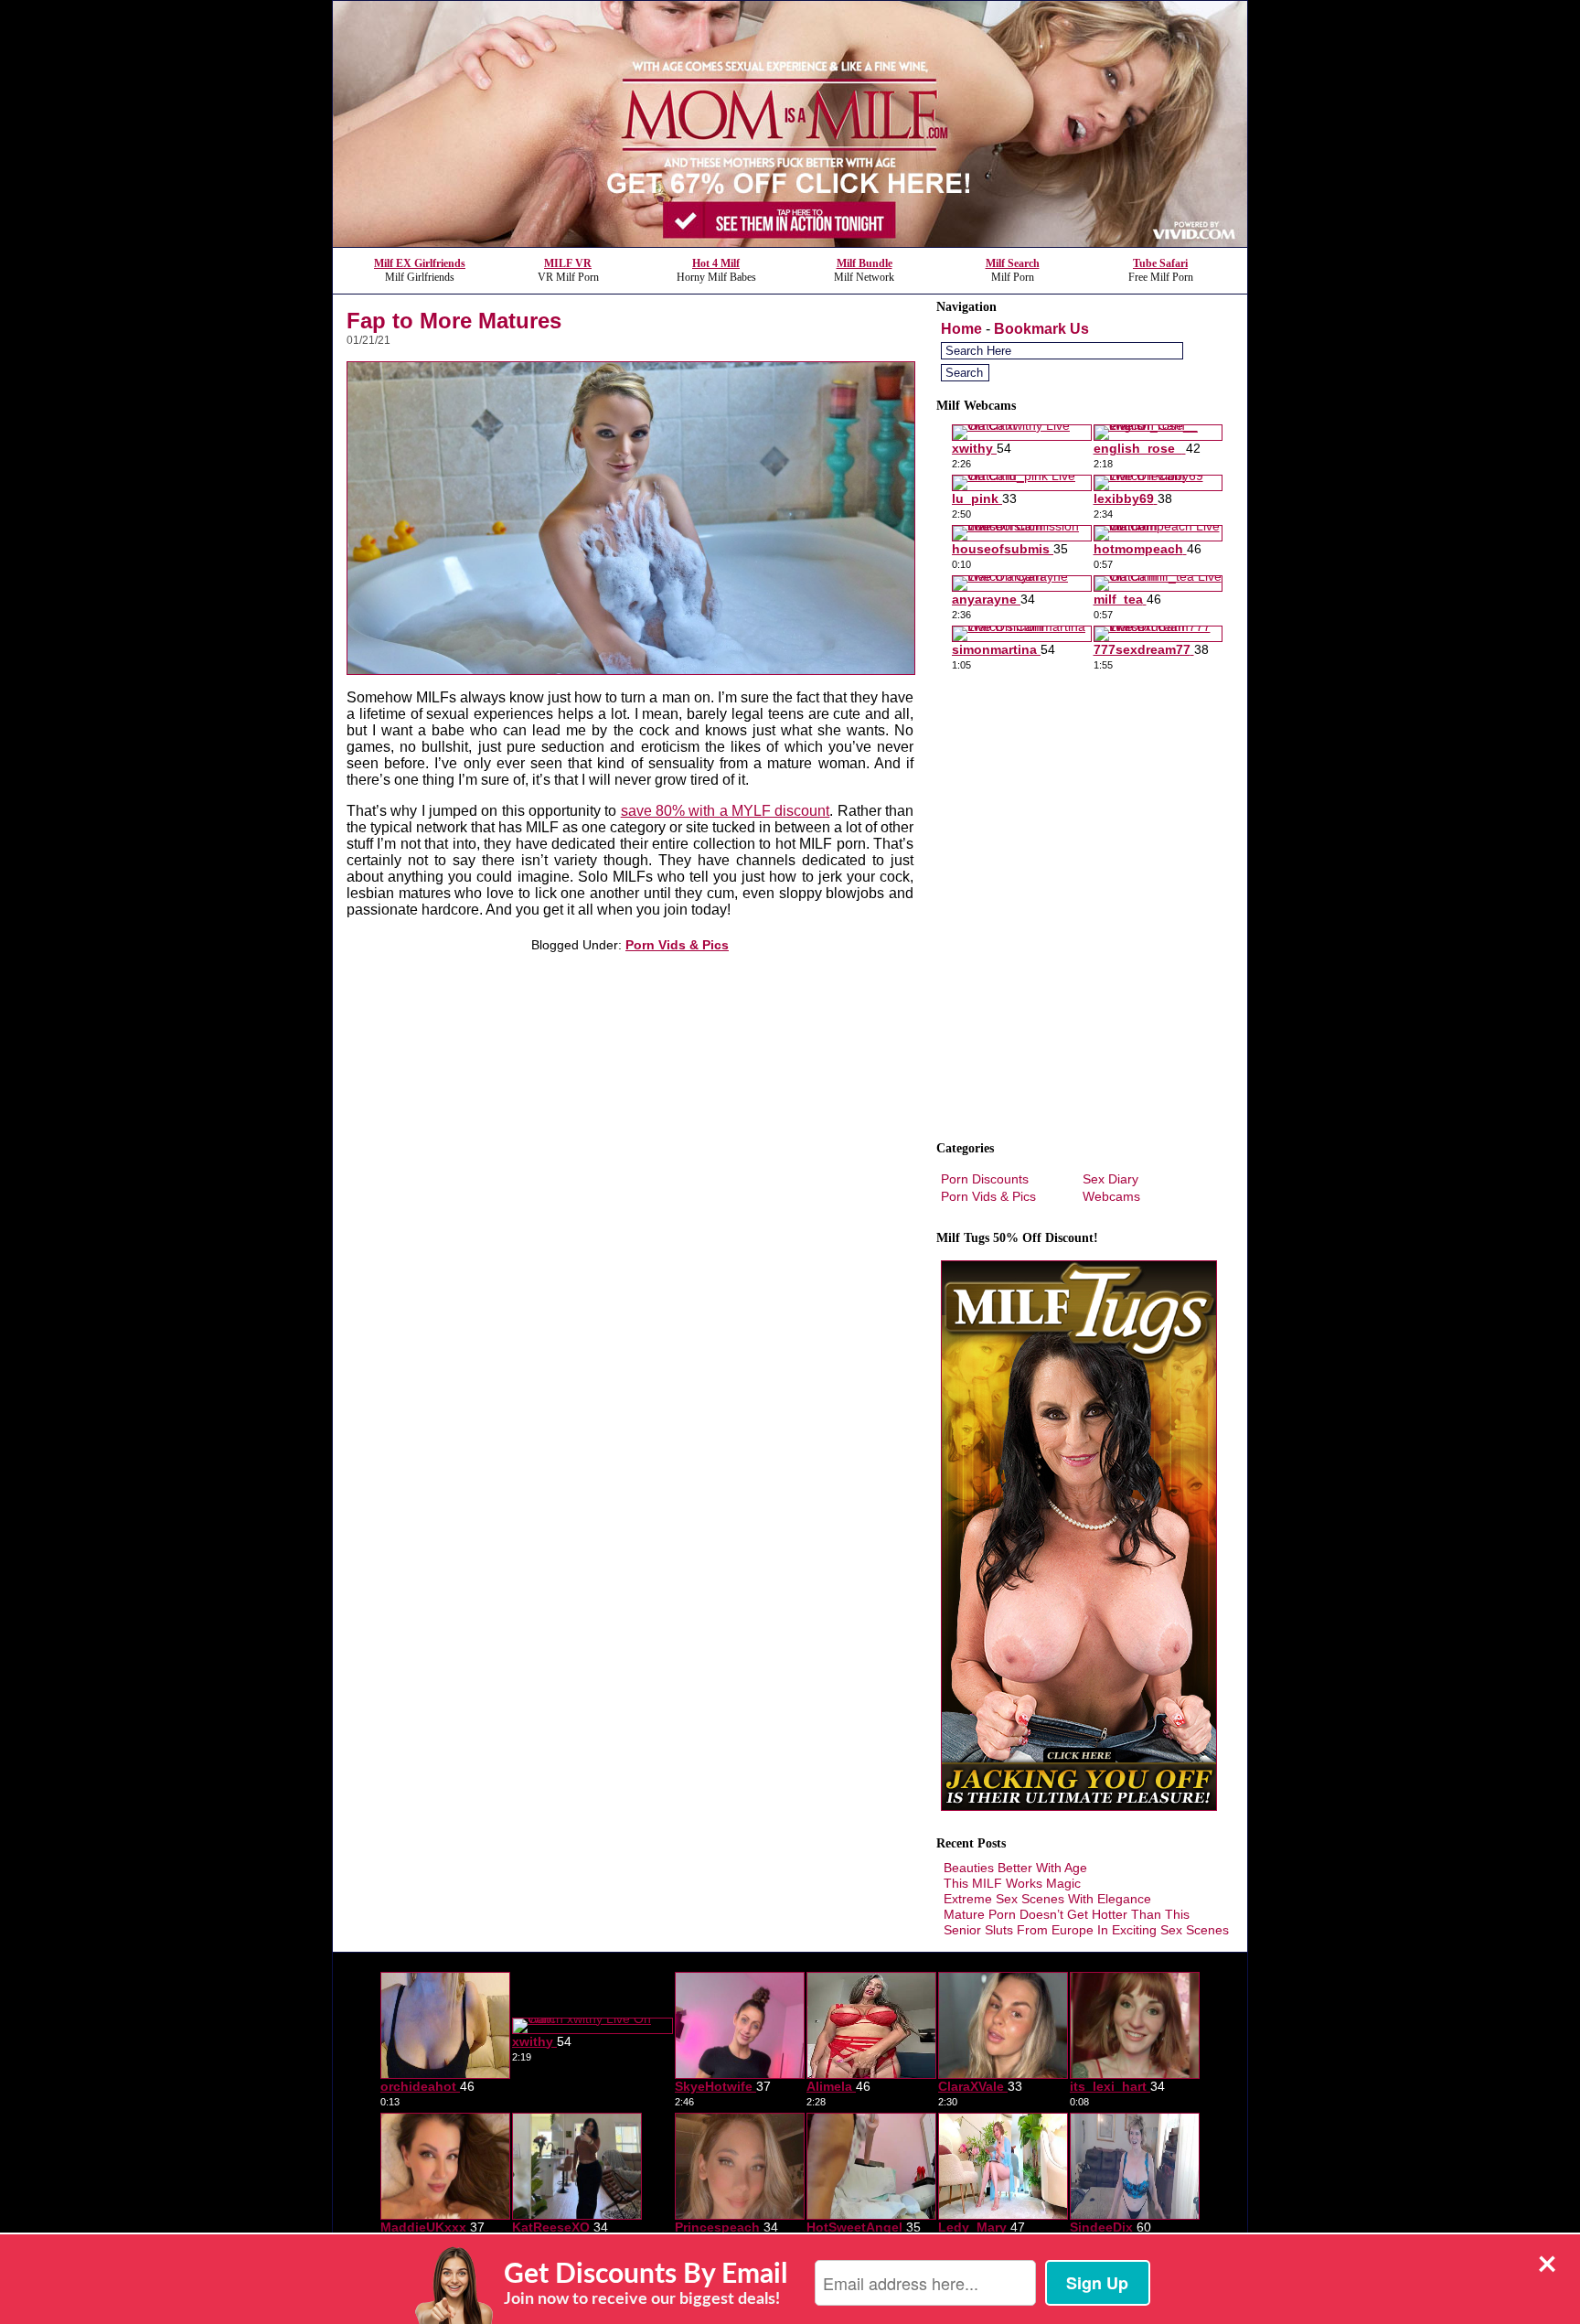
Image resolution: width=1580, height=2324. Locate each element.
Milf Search (1013, 263)
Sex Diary (1110, 1179)
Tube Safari (1160, 263)
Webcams (1111, 1196)
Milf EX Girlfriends (420, 263)
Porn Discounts (985, 1179)
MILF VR (568, 263)
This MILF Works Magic (1012, 1883)
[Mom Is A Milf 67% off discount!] (790, 242)
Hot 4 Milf (716, 263)
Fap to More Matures (454, 321)
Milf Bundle (865, 263)
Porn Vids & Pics (677, 945)
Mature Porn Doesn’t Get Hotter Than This (1067, 1914)
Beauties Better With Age (1015, 1868)
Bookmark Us (1041, 329)
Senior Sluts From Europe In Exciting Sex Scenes (1086, 1930)
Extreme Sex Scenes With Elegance (1047, 1899)
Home (961, 329)
